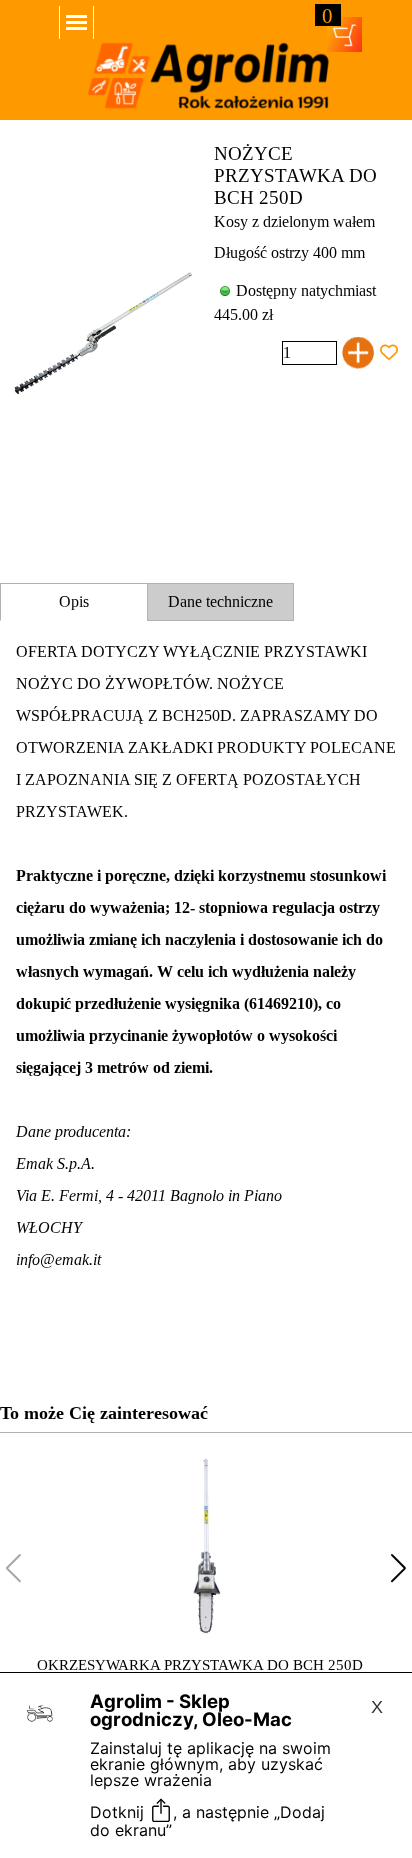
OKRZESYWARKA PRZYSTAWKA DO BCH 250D (200, 1665)
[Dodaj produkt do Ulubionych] (389, 353)
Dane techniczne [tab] (220, 601)
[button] (398, 1568)
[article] (206, 335)
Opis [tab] (74, 601)
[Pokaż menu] (76, 22)
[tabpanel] (206, 988)
